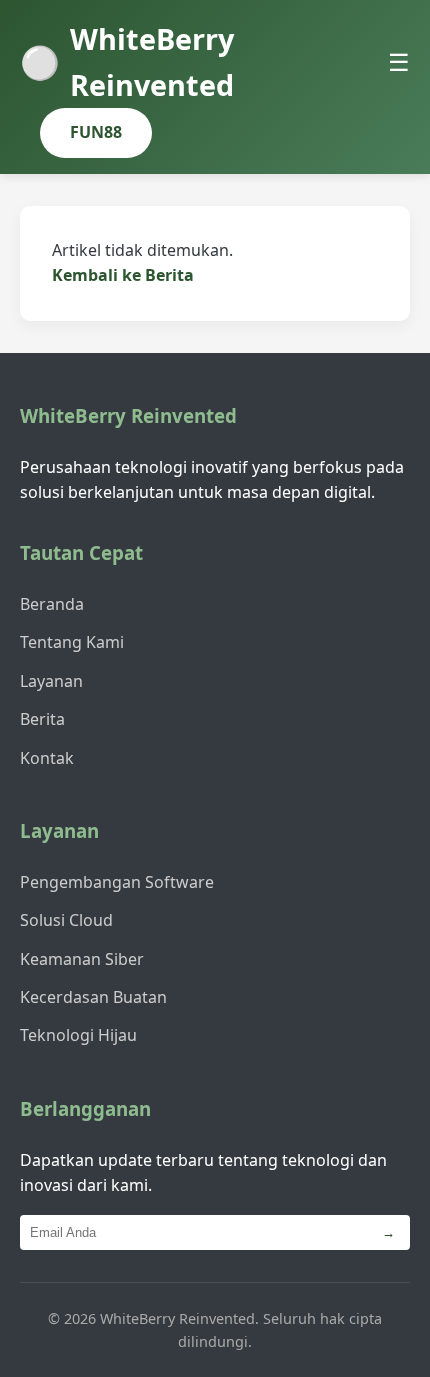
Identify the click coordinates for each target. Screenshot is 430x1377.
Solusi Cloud (66, 920)
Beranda (52, 604)
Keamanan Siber (82, 959)
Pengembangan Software (117, 882)
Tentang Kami (72, 642)
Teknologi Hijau (78, 1035)
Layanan (51, 681)
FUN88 (96, 132)
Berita (42, 719)
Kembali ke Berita (123, 275)
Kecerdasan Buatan (93, 997)
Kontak (47, 758)
